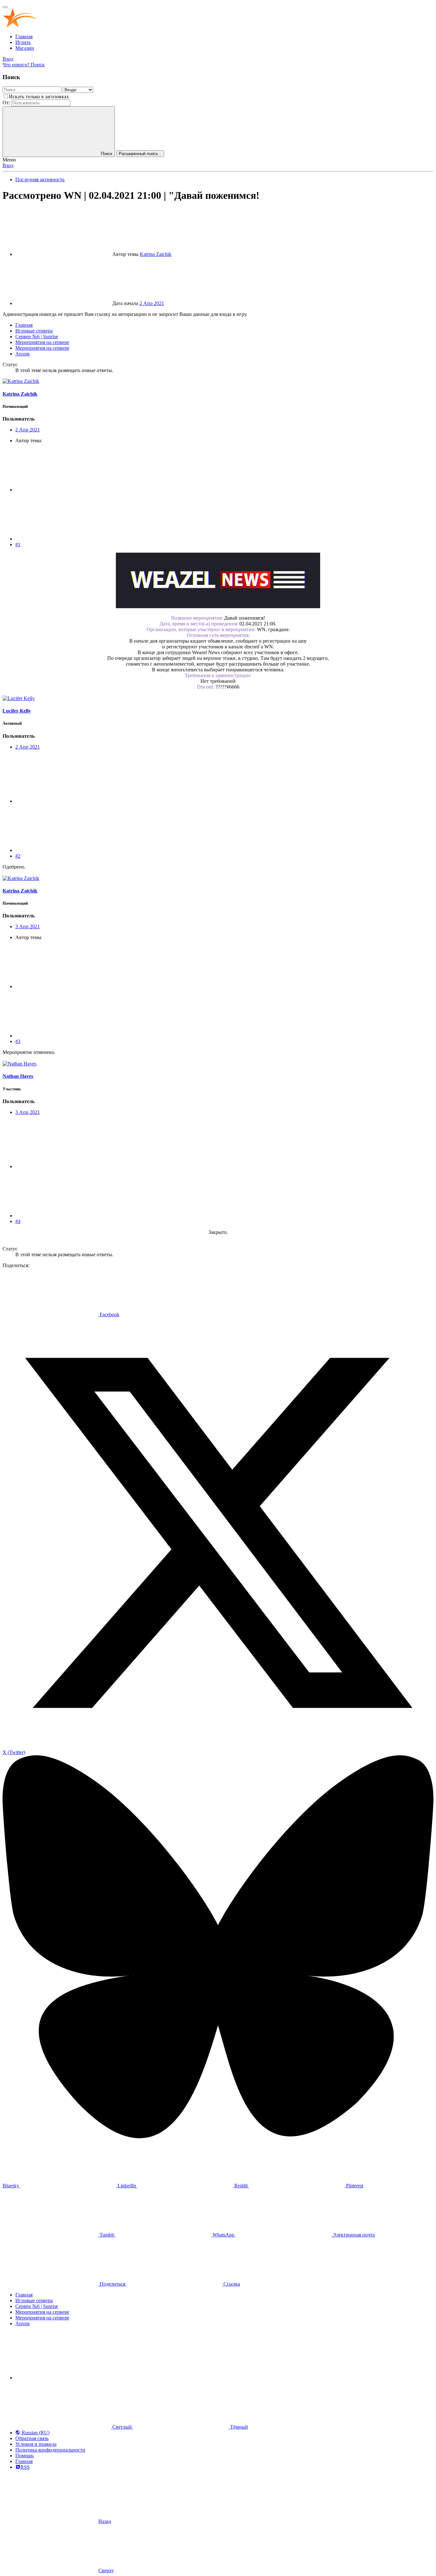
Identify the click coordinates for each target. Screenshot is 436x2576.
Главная (24, 37)
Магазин (25, 48)
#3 (18, 1041)
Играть (23, 42)
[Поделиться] (63, 490)
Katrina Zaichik (156, 254)
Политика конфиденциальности (50, 2450)
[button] (63, 2378)
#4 (18, 1221)
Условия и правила (36, 2444)
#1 (18, 545)
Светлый (122, 2427)
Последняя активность (40, 179)
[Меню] (5, 7)
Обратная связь (32, 2438)
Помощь (24, 2456)
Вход (8, 165)
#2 (18, 856)
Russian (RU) (35, 2433)
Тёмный (238, 2427)
